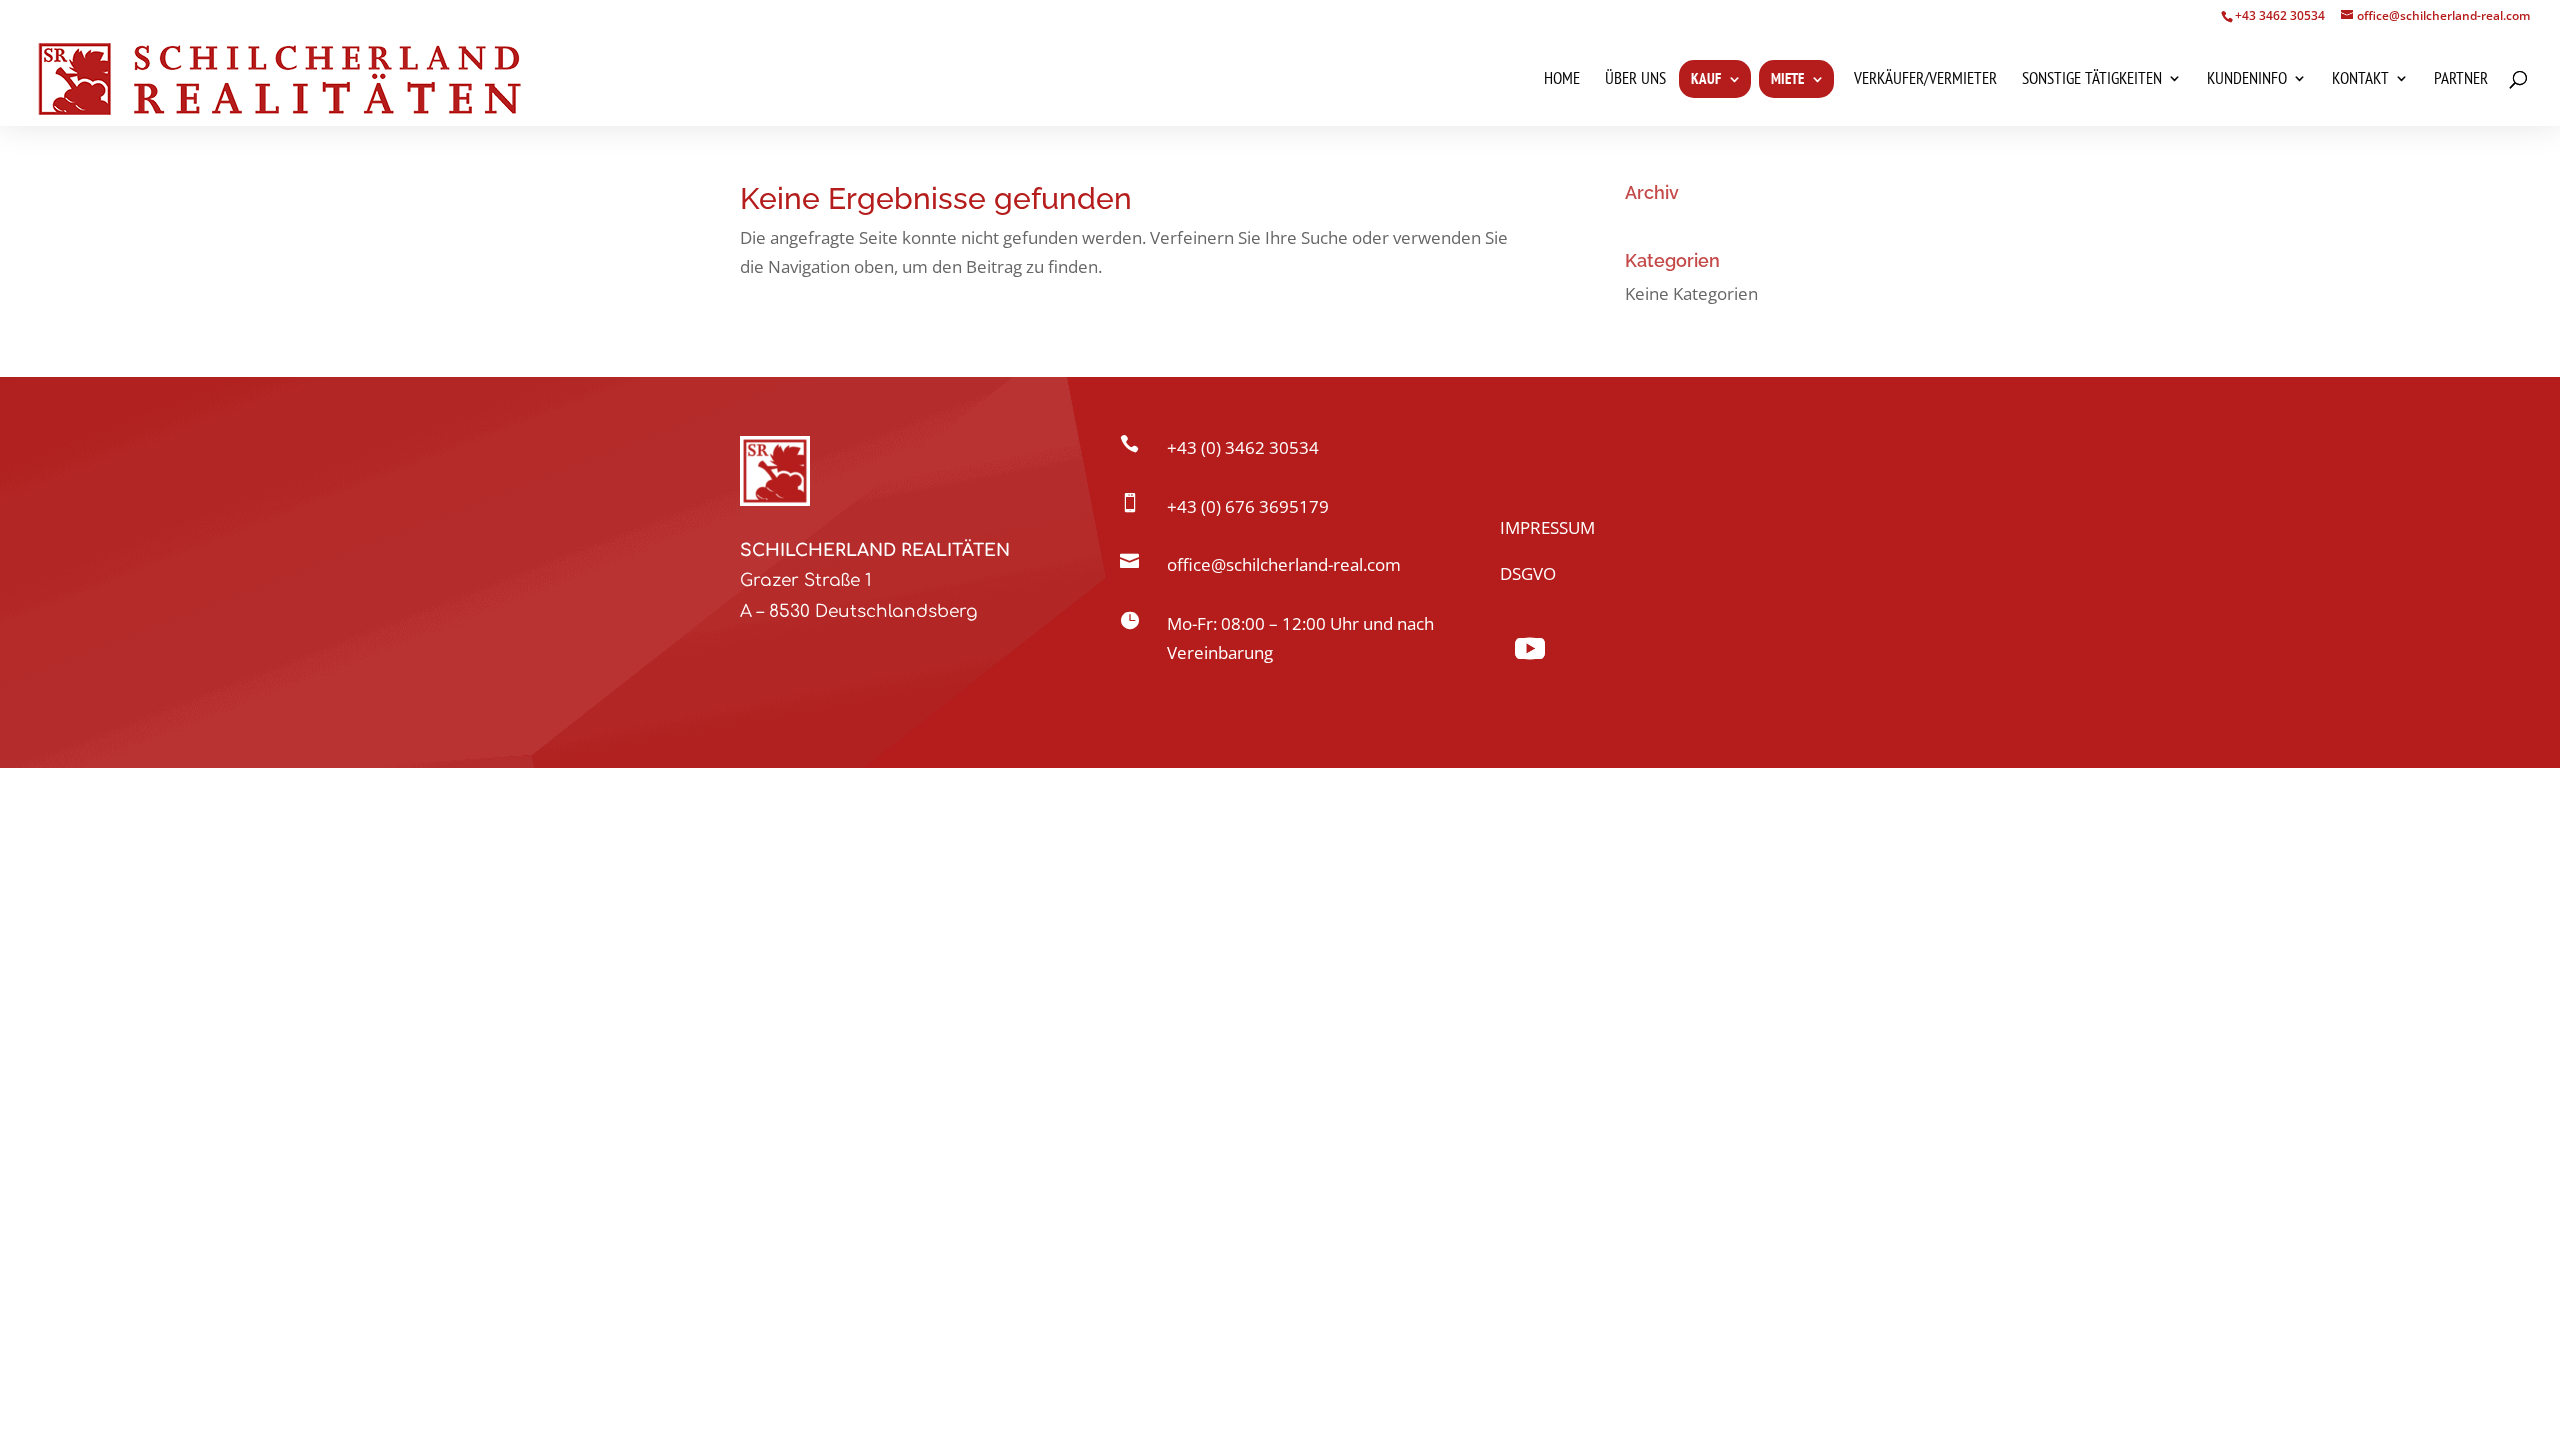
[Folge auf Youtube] (1530, 649)
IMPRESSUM (1547, 527)
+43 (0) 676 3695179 (1248, 506)
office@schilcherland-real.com (1284, 564)
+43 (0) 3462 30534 (1243, 447)
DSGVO (1528, 573)
